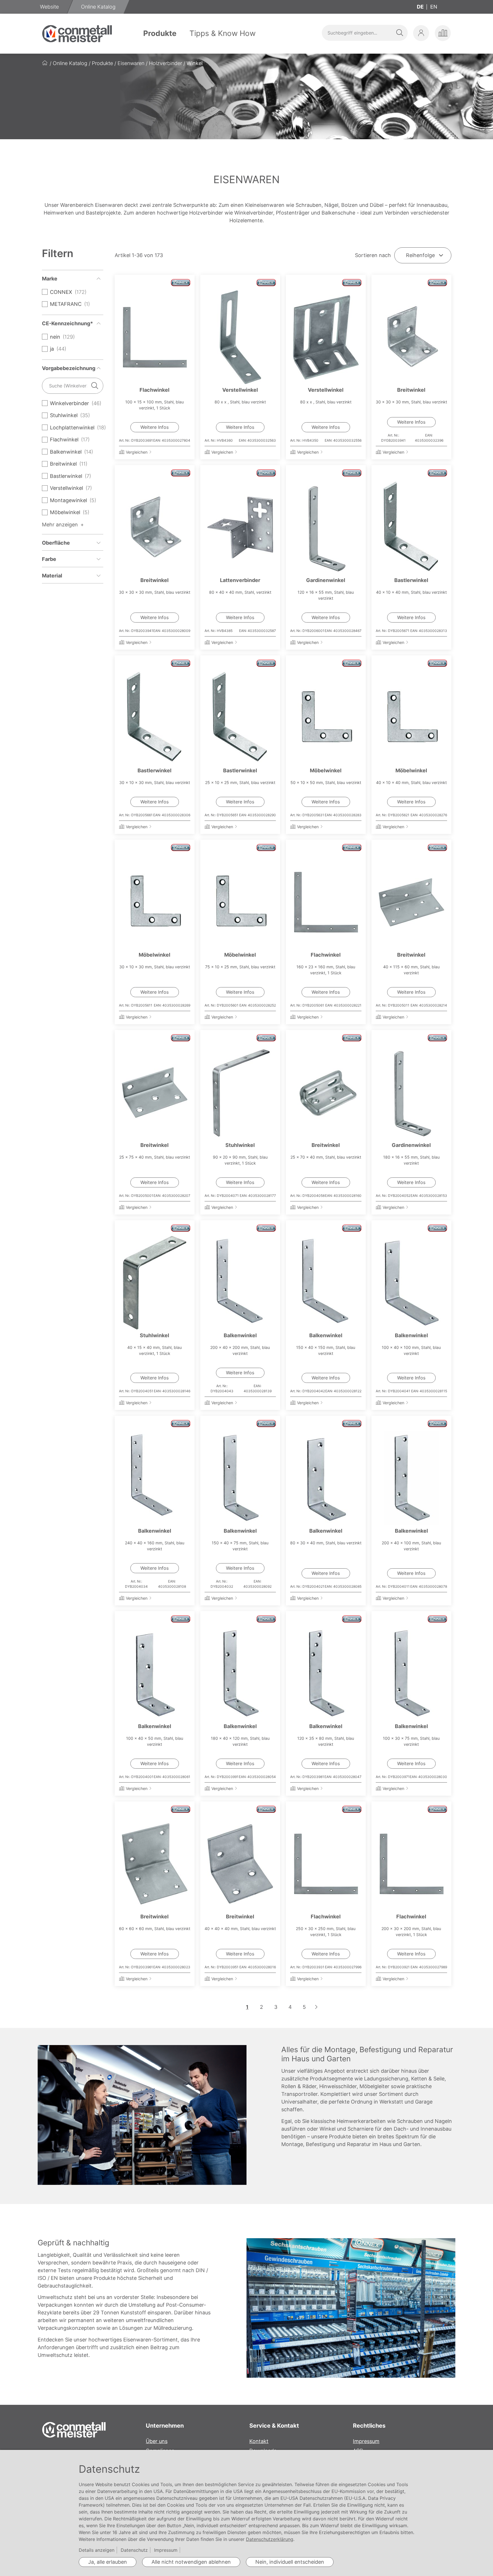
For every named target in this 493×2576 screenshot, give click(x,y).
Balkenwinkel (240, 1335)
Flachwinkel (154, 390)
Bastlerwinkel (411, 580)
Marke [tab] (50, 279)
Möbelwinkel (326, 770)
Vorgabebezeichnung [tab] (69, 368)
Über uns (157, 2441)
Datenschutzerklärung (270, 2539)
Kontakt (259, 2441)
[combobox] (365, 33)
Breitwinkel (411, 390)
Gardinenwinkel (326, 580)
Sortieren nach (373, 255)
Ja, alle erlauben (108, 2562)
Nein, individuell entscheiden (290, 2562)
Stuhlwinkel (240, 1145)
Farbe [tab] (49, 559)
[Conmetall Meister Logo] (77, 34)
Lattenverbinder (240, 580)
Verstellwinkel (240, 390)
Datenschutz (134, 2550)
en (434, 7)
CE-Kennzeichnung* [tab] (67, 323)
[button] (421, 33)
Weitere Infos (154, 427)
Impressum (366, 2441)
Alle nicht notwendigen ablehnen (191, 2562)
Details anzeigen (97, 2550)
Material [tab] (52, 576)
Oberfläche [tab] (56, 543)
